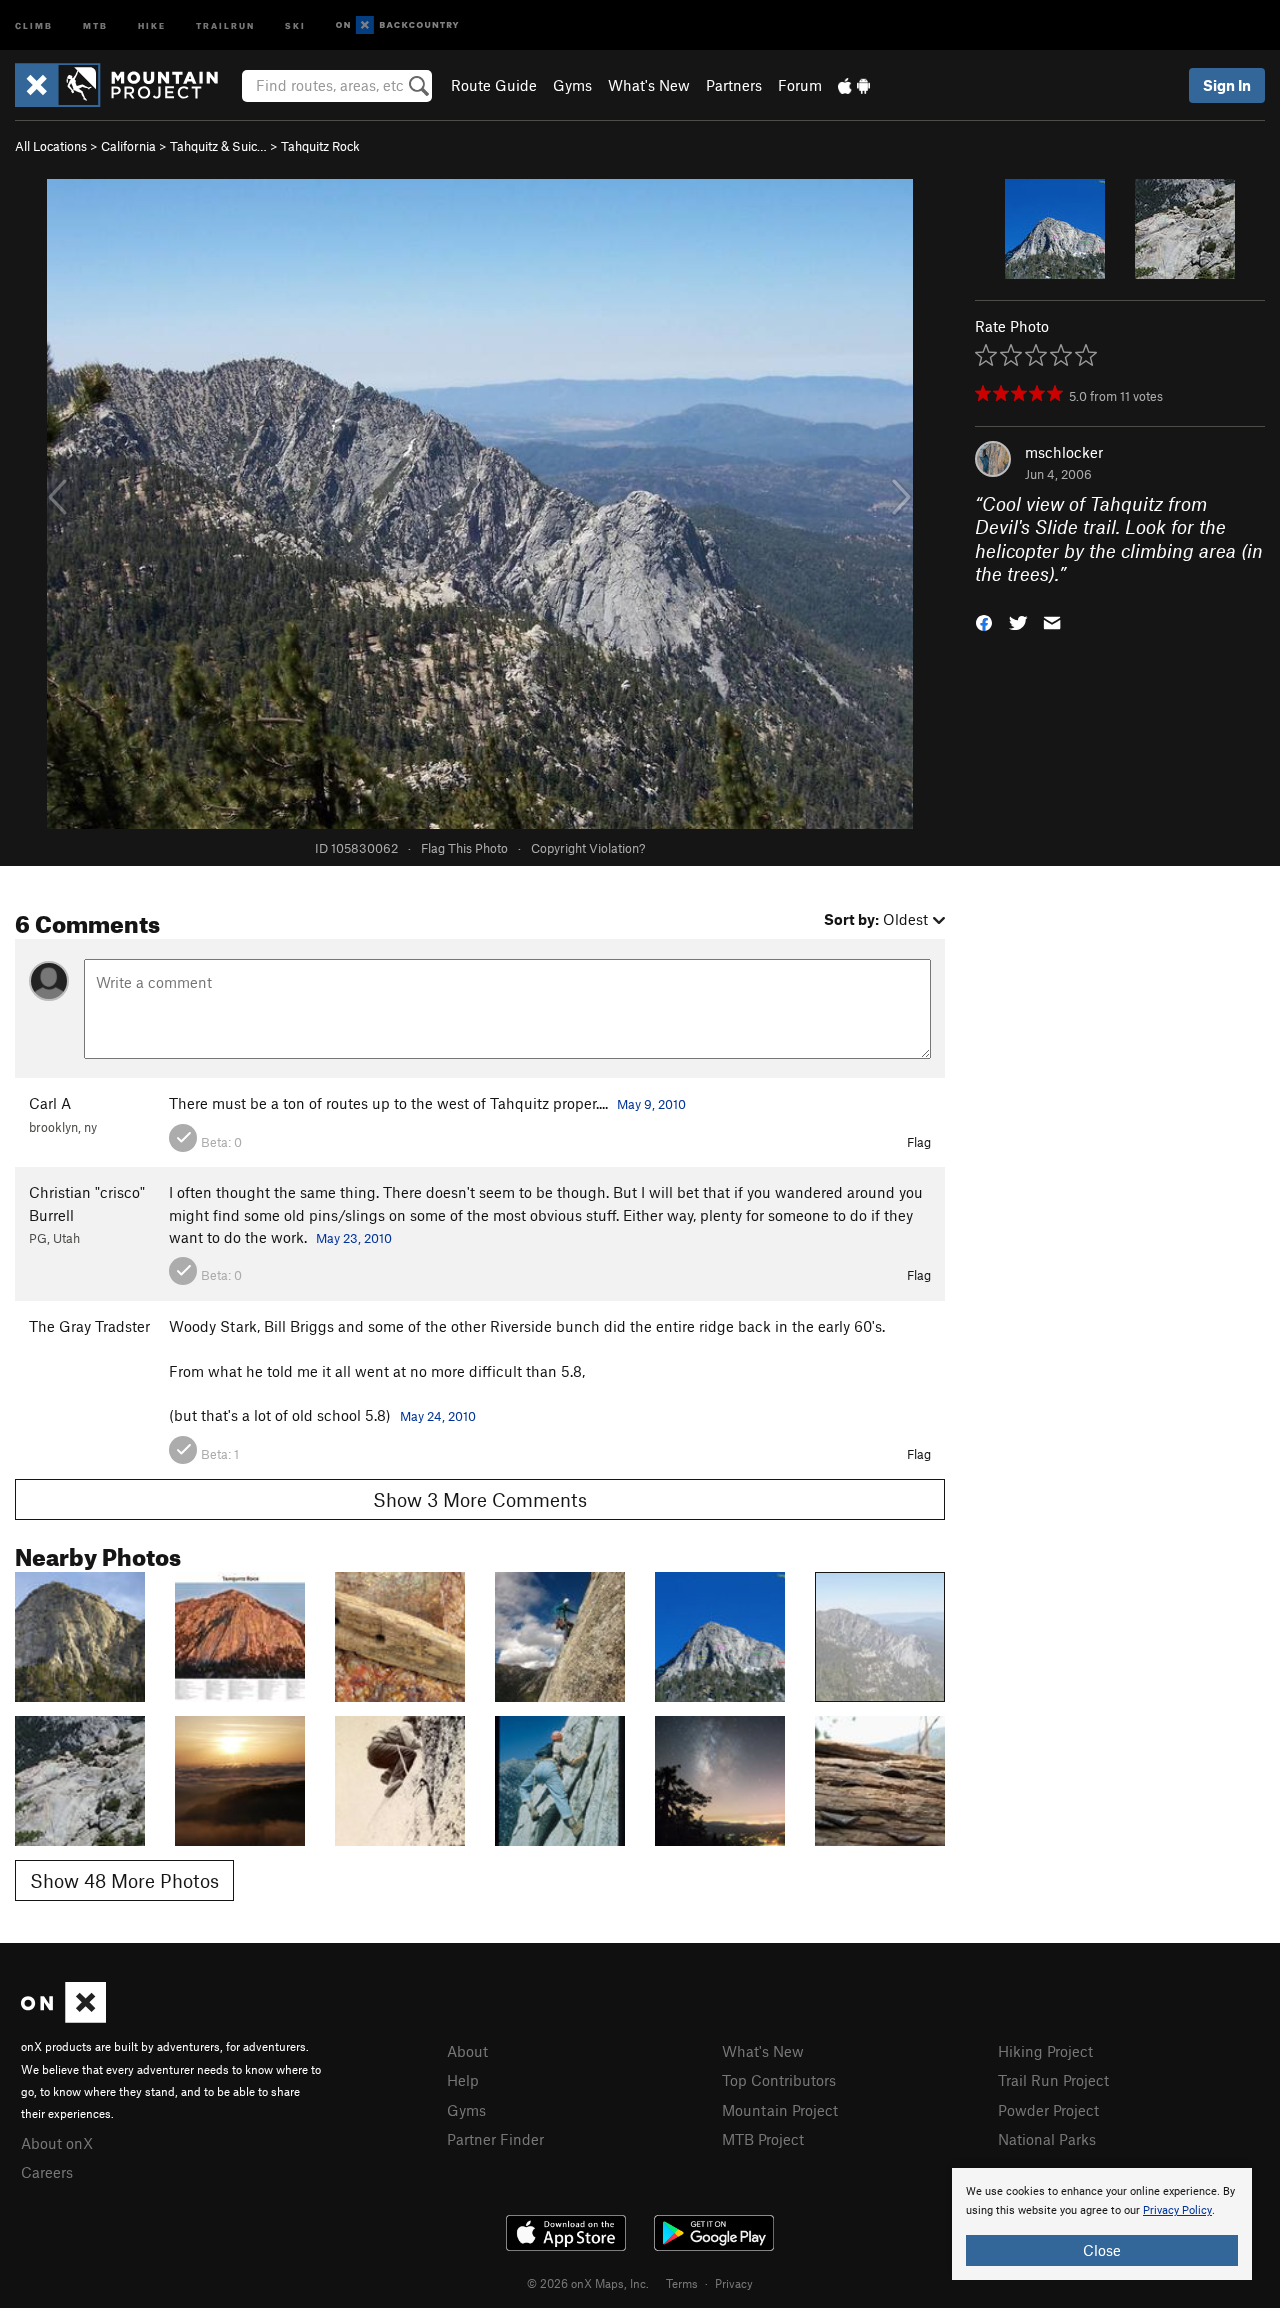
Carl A (50, 1103)
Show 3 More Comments (480, 1499)
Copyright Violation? (588, 848)
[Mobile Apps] (854, 85)
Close (1102, 2250)
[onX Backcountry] (397, 25)
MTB (95, 24)
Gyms (572, 85)
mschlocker (1064, 452)
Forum (800, 85)
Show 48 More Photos (124, 1880)
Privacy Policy (1177, 2210)
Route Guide (494, 85)
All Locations (51, 146)
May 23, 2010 (354, 1238)
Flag (919, 1142)
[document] (1102, 2224)
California (128, 146)
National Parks (1047, 2139)
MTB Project (763, 2139)
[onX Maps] (63, 2017)
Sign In (1227, 85)
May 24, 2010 (438, 1416)
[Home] (126, 85)
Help (463, 2080)
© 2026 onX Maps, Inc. (588, 2283)
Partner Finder (495, 2139)
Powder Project (1048, 2110)
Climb (34, 24)
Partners (734, 85)
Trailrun (225, 24)
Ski (295, 24)
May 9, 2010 (651, 1104)
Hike (152, 24)
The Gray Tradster (89, 1326)
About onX (57, 2143)
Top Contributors (779, 2080)
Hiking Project (1045, 2051)
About (467, 2051)
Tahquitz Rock (320, 146)
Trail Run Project (1053, 2080)
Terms (682, 2283)
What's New (649, 85)
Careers (47, 2172)
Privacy (734, 2283)
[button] (984, 620)
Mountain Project (780, 2110)
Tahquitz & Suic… (218, 146)
